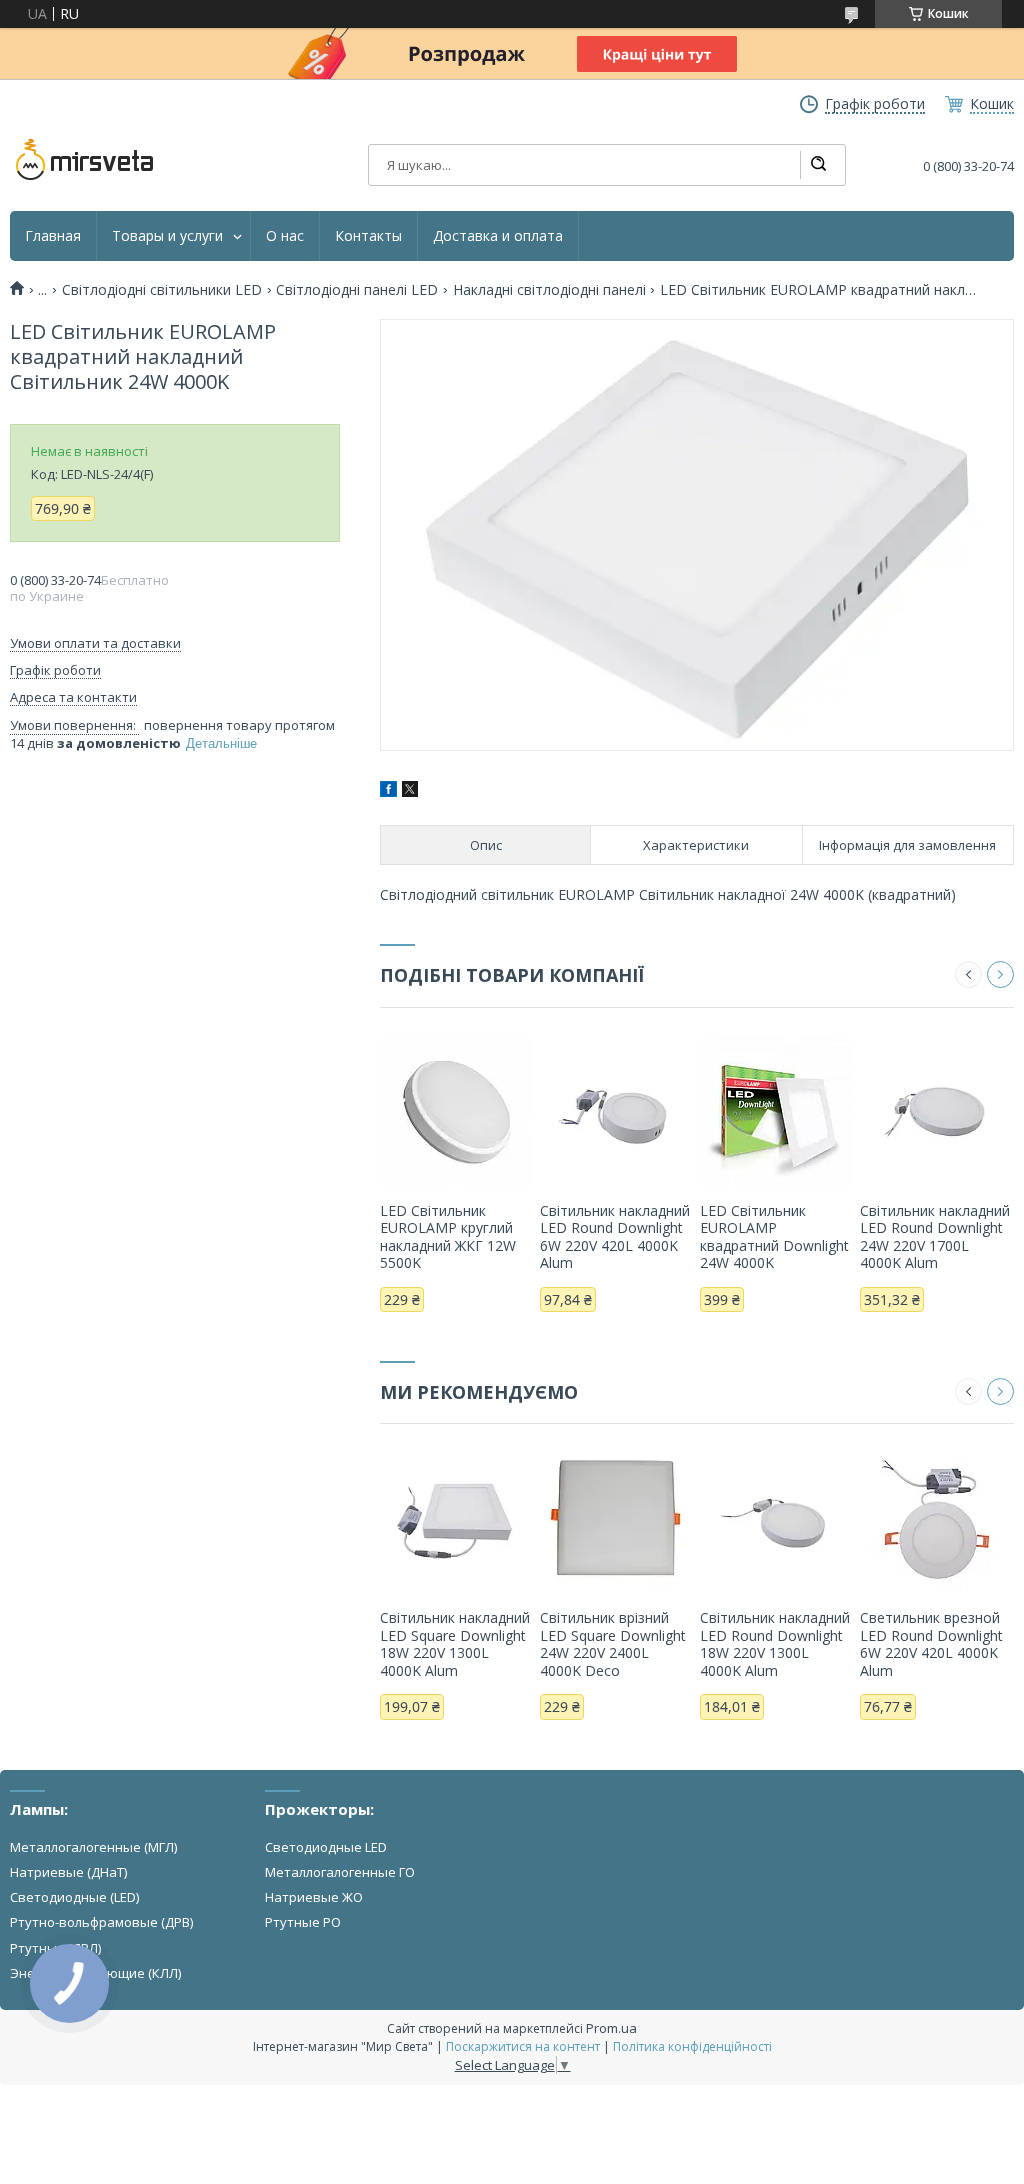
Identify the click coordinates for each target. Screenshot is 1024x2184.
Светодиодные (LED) (74, 1897)
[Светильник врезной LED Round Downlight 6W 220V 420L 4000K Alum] (937, 1519)
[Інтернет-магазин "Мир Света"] (85, 160)
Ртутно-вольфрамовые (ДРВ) (101, 1922)
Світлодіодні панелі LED (357, 290)
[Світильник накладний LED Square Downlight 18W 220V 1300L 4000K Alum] (457, 1519)
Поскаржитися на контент (523, 2046)
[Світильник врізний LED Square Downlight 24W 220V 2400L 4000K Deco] (617, 1519)
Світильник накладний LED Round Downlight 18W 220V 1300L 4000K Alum (775, 1644)
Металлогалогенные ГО (340, 1872)
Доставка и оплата (498, 236)
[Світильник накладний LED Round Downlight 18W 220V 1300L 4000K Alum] (777, 1519)
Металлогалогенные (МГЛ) (93, 1847)
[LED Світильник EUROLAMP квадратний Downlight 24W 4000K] (777, 1112)
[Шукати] (818, 165)
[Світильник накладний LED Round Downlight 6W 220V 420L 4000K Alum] (617, 1112)
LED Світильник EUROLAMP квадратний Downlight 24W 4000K (774, 1237)
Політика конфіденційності (692, 2046)
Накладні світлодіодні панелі (549, 290)
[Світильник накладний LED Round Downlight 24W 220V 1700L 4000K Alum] (937, 1112)
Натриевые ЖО (314, 1897)
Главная (53, 236)
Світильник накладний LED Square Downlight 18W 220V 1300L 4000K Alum (455, 1644)
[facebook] (388, 791)
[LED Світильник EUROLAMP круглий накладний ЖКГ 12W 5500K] (457, 1112)
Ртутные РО (303, 1922)
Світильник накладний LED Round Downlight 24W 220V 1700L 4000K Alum (935, 1237)
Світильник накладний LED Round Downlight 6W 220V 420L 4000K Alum (615, 1237)
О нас (285, 236)
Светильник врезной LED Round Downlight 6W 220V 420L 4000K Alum (931, 1644)
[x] (410, 791)
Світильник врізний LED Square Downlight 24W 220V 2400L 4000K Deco (613, 1644)
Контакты (368, 236)
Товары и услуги (167, 236)
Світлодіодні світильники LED (162, 290)
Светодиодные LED (326, 1847)
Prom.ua (611, 2028)
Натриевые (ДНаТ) (68, 1872)
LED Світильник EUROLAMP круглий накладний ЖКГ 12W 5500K (448, 1237)
